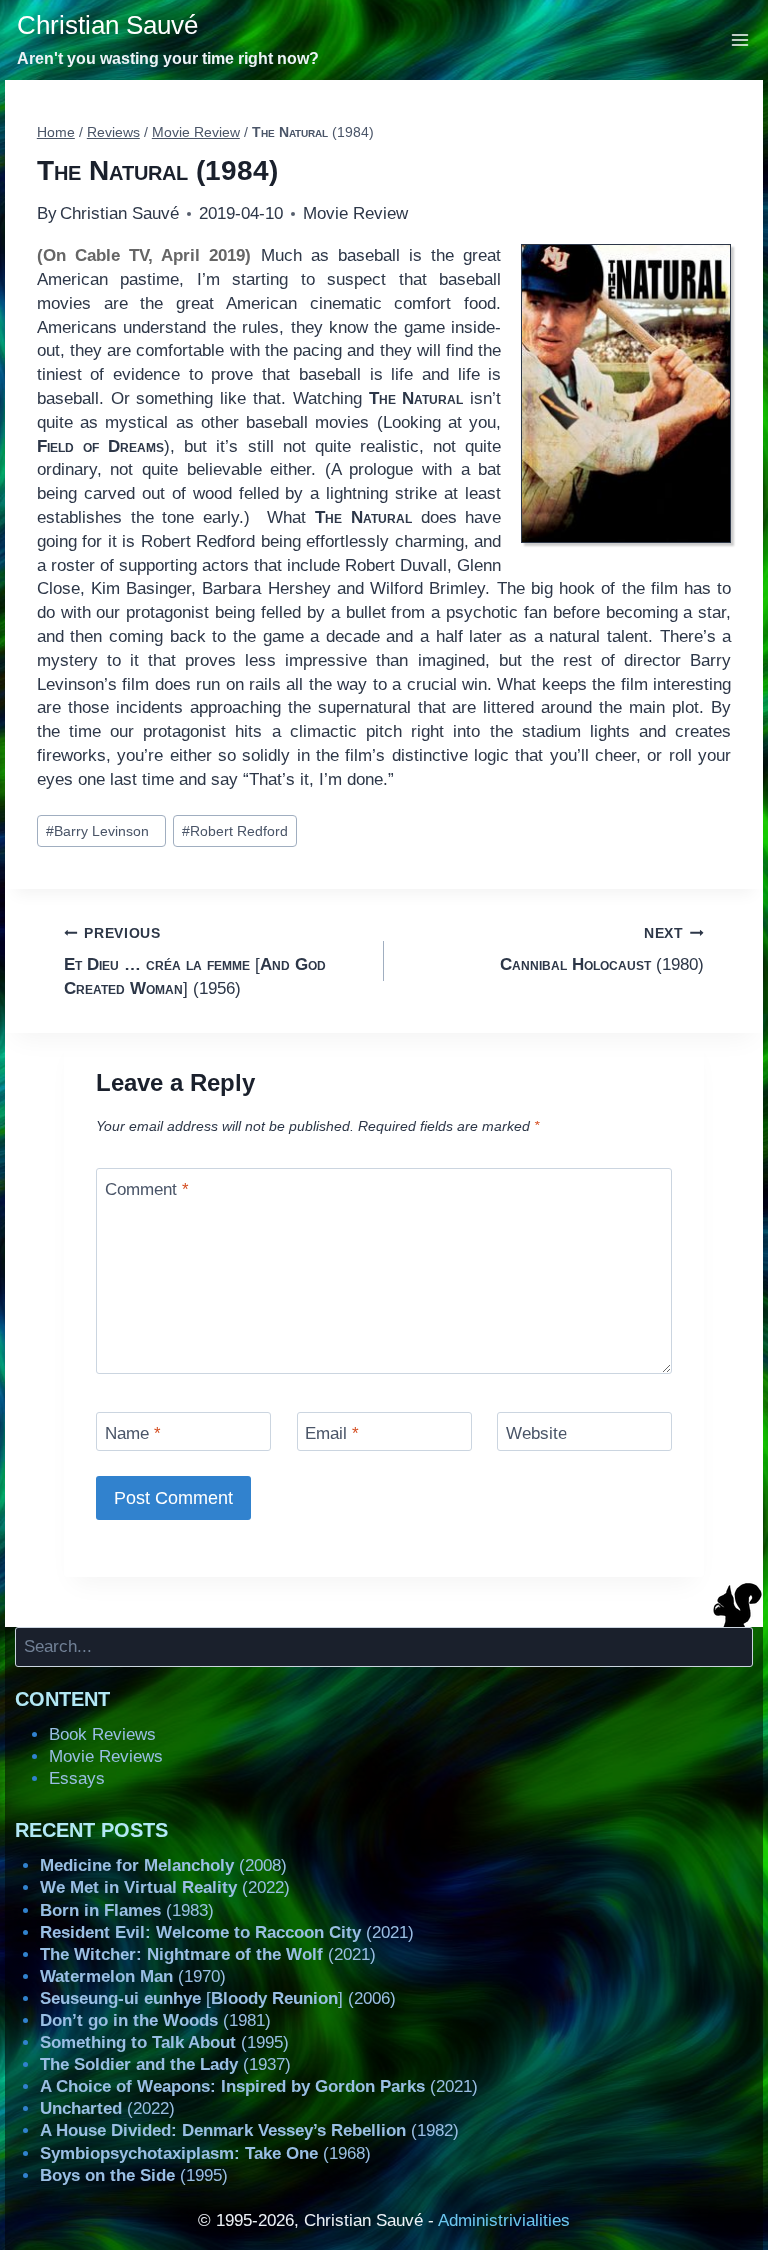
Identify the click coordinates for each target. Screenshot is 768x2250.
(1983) (127, 1910)
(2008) (163, 1865)
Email (332, 1433)
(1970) (133, 1976)
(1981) (155, 2020)
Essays (77, 1778)
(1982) (249, 2130)
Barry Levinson (101, 831)
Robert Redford (235, 831)
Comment (147, 1189)
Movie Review (355, 213)
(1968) (205, 2153)
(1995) (164, 2042)
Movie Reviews (106, 1756)
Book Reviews (102, 1734)
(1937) (165, 2064)
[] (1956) (195, 962)
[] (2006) (218, 1998)
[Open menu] (740, 39)
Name (133, 1433)
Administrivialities (504, 2220)
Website (536, 1433)
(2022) (165, 1887)
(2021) (227, 1932)
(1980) (602, 950)
